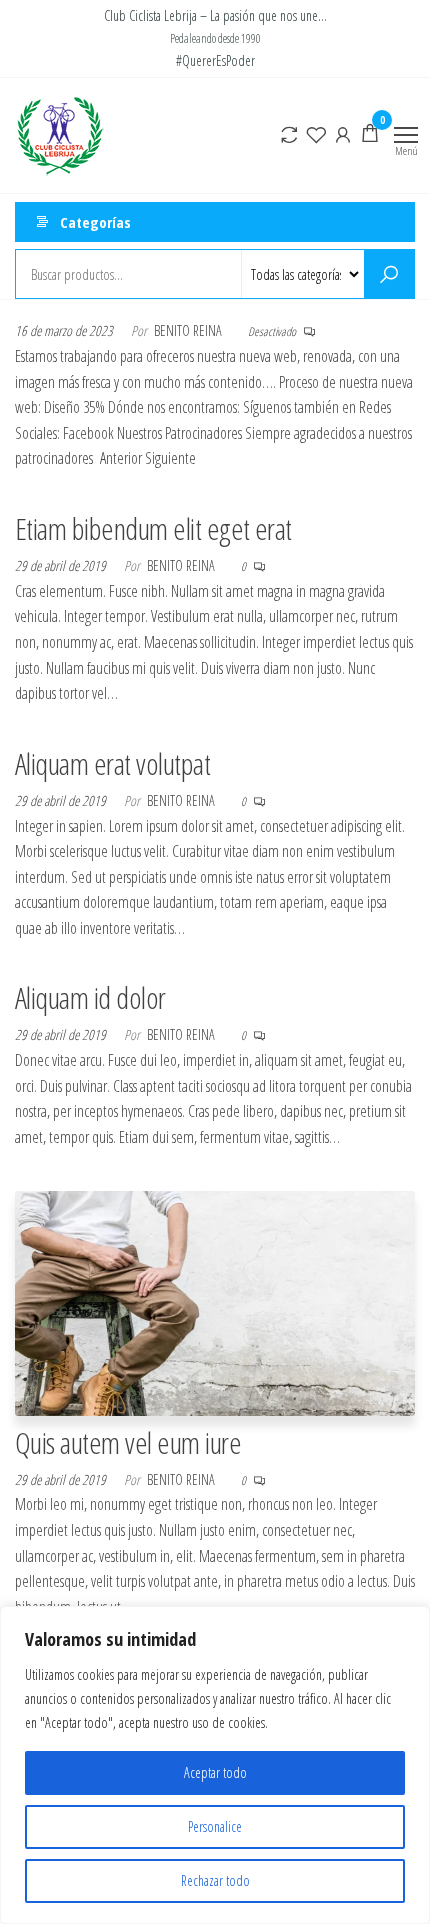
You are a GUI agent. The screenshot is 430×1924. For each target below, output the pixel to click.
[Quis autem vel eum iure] (215, 1301)
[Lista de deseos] (316, 133)
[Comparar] (289, 133)
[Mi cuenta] (343, 133)
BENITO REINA (189, 330)
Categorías (95, 222)
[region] (215, 1765)
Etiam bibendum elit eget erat (153, 528)
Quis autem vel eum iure (128, 1442)
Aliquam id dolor (90, 997)
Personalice (215, 1826)
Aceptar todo (215, 1772)
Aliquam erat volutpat (112, 763)
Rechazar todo (215, 1880)
